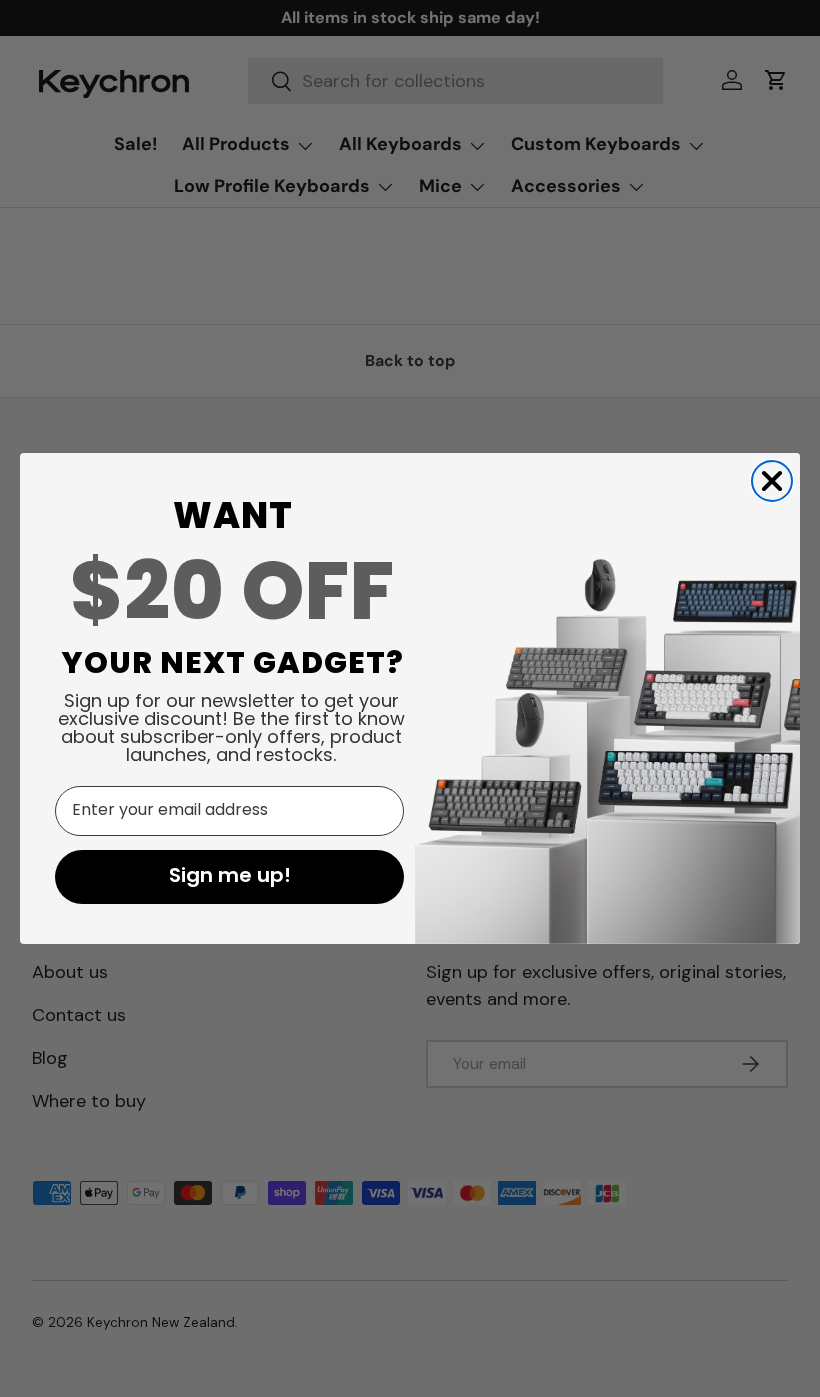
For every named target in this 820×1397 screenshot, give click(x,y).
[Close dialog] (772, 481)
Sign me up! (230, 877)
